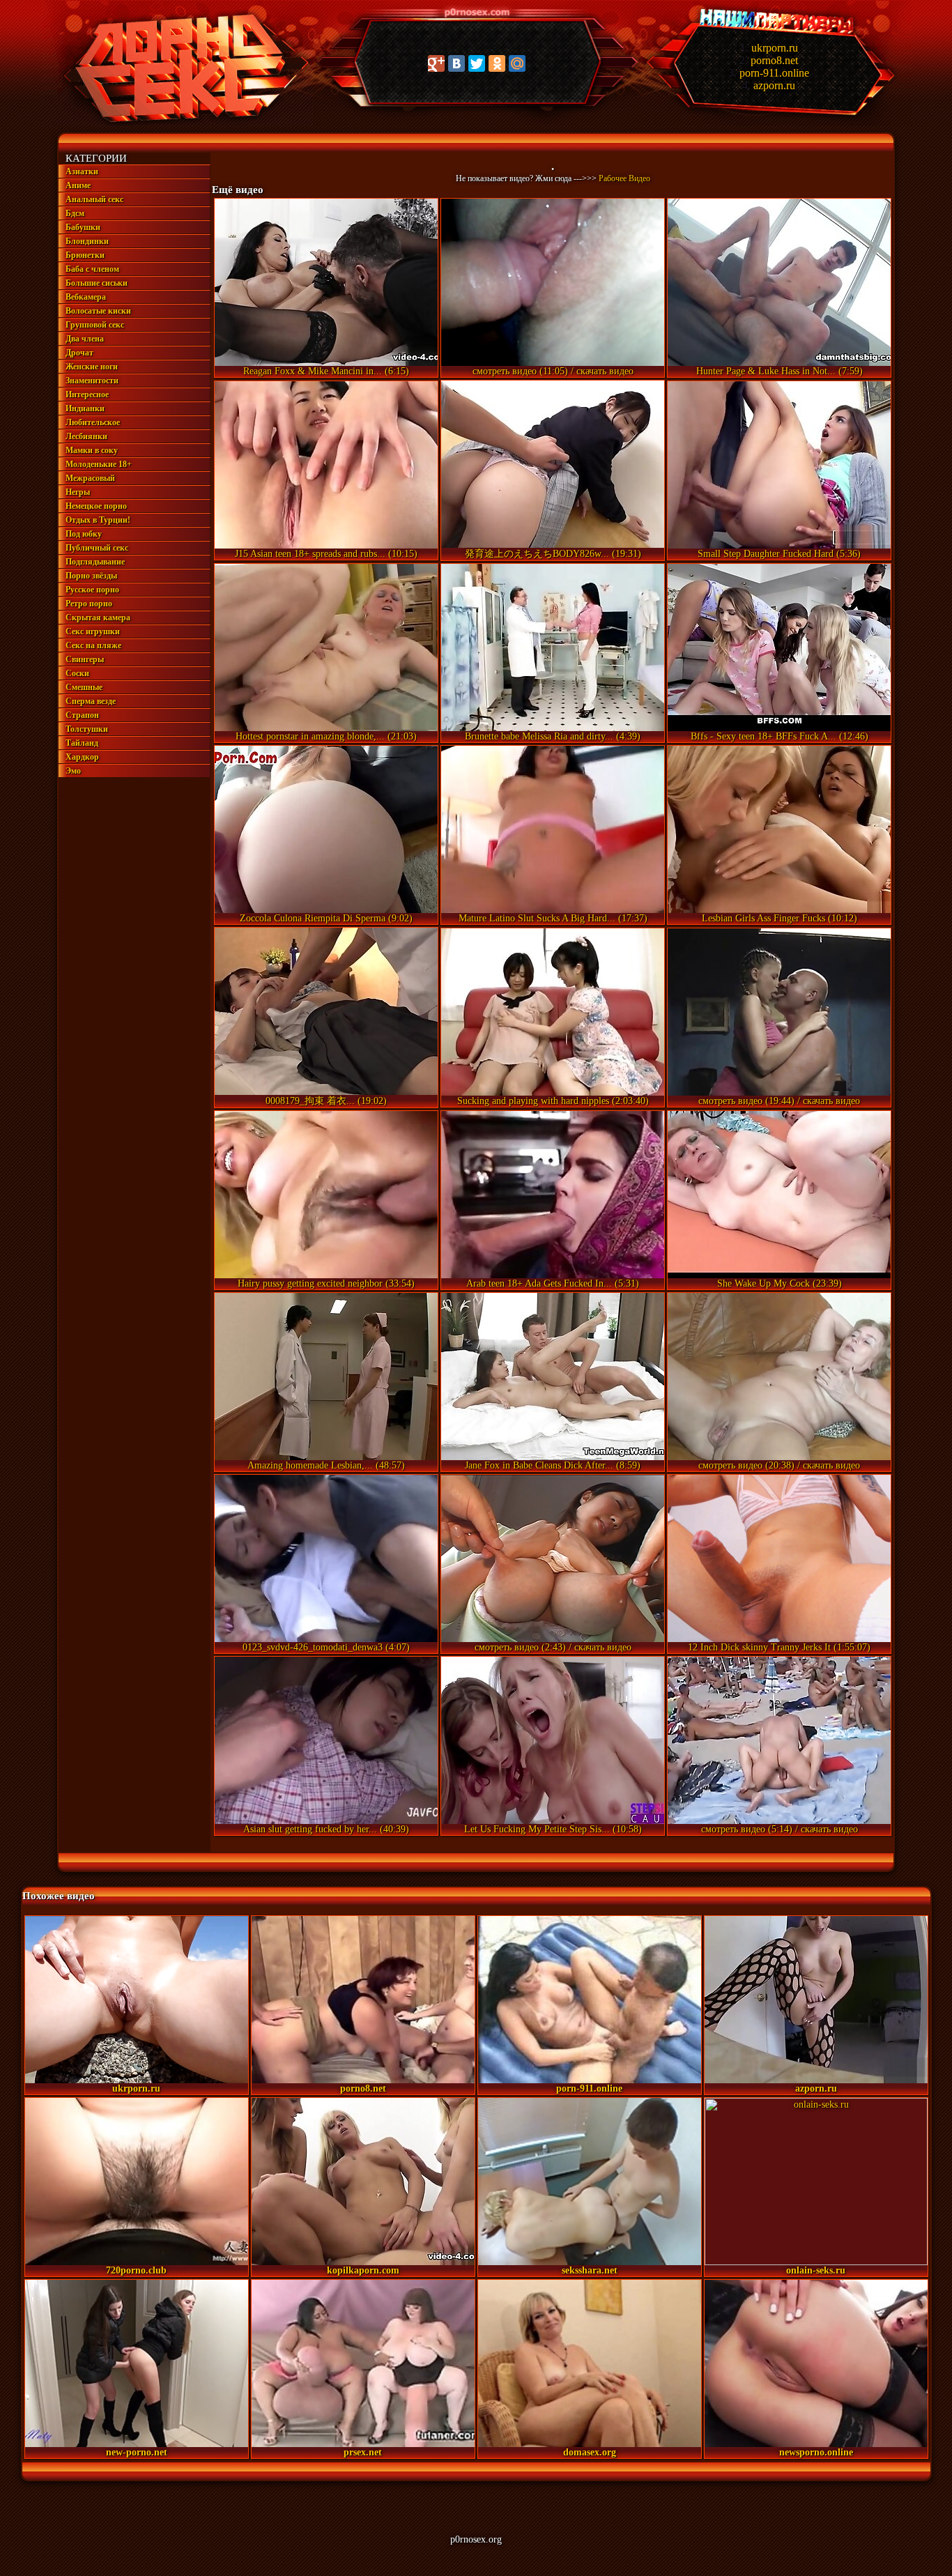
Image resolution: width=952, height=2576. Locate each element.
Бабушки (83, 227)
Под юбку (84, 534)
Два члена (85, 339)
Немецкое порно (96, 506)
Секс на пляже (93, 645)
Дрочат (79, 353)
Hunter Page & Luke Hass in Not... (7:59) (780, 371)
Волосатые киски (98, 311)
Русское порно (92, 590)
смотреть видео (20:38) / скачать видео (779, 1465)
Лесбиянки (86, 436)
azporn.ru (774, 85)
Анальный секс (94, 199)
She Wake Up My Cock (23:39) (780, 1283)
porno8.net (774, 60)
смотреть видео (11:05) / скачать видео (553, 371)
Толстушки (87, 729)
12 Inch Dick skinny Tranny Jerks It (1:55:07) (779, 1647)
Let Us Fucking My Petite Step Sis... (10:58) (553, 1829)
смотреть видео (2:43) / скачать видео (553, 1647)
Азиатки (82, 171)
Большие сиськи (97, 283)
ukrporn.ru (775, 48)
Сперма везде (91, 701)
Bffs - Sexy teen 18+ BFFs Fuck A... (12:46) (780, 736)
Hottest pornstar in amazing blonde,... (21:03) (326, 736)
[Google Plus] (436, 63)
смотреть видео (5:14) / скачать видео (780, 1829)
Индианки (85, 408)
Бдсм (75, 213)
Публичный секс (97, 548)
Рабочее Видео (624, 178)
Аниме (78, 185)
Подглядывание (95, 562)
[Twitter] (477, 63)
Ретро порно (89, 604)
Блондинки (87, 241)
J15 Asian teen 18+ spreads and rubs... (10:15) (326, 554)
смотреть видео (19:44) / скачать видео (779, 1101)
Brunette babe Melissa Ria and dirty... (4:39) (553, 736)
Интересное (87, 394)
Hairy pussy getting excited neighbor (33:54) (326, 1283)
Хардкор (82, 757)
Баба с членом (92, 269)
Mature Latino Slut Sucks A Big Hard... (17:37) (553, 918)
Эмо (73, 771)
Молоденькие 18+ (99, 464)
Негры (78, 492)
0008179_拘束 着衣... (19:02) (326, 1101)
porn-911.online (774, 73)
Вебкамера (86, 297)
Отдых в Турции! (98, 520)
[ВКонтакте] (456, 63)
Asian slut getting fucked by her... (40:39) (326, 1829)
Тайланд (82, 743)
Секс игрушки (93, 631)
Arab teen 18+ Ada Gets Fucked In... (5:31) (553, 1283)
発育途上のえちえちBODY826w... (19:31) (553, 554)
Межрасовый (90, 478)
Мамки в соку (92, 450)
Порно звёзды (91, 576)
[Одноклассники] (497, 63)
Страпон (82, 715)
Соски (77, 673)
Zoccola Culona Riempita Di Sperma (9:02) (326, 918)
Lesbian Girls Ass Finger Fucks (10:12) (780, 918)
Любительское (93, 422)
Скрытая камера (98, 618)
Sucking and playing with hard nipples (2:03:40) (553, 1101)
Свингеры (85, 659)
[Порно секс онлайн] (177, 123)
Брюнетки (85, 255)
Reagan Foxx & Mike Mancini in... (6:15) (326, 371)
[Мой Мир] (517, 63)
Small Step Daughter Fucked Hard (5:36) (779, 554)
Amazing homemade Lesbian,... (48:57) (326, 1465)
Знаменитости (92, 381)
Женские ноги (92, 367)
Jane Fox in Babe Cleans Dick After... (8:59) (553, 1465)
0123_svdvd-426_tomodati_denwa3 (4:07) (326, 1647)
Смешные (84, 687)
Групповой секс (95, 325)
